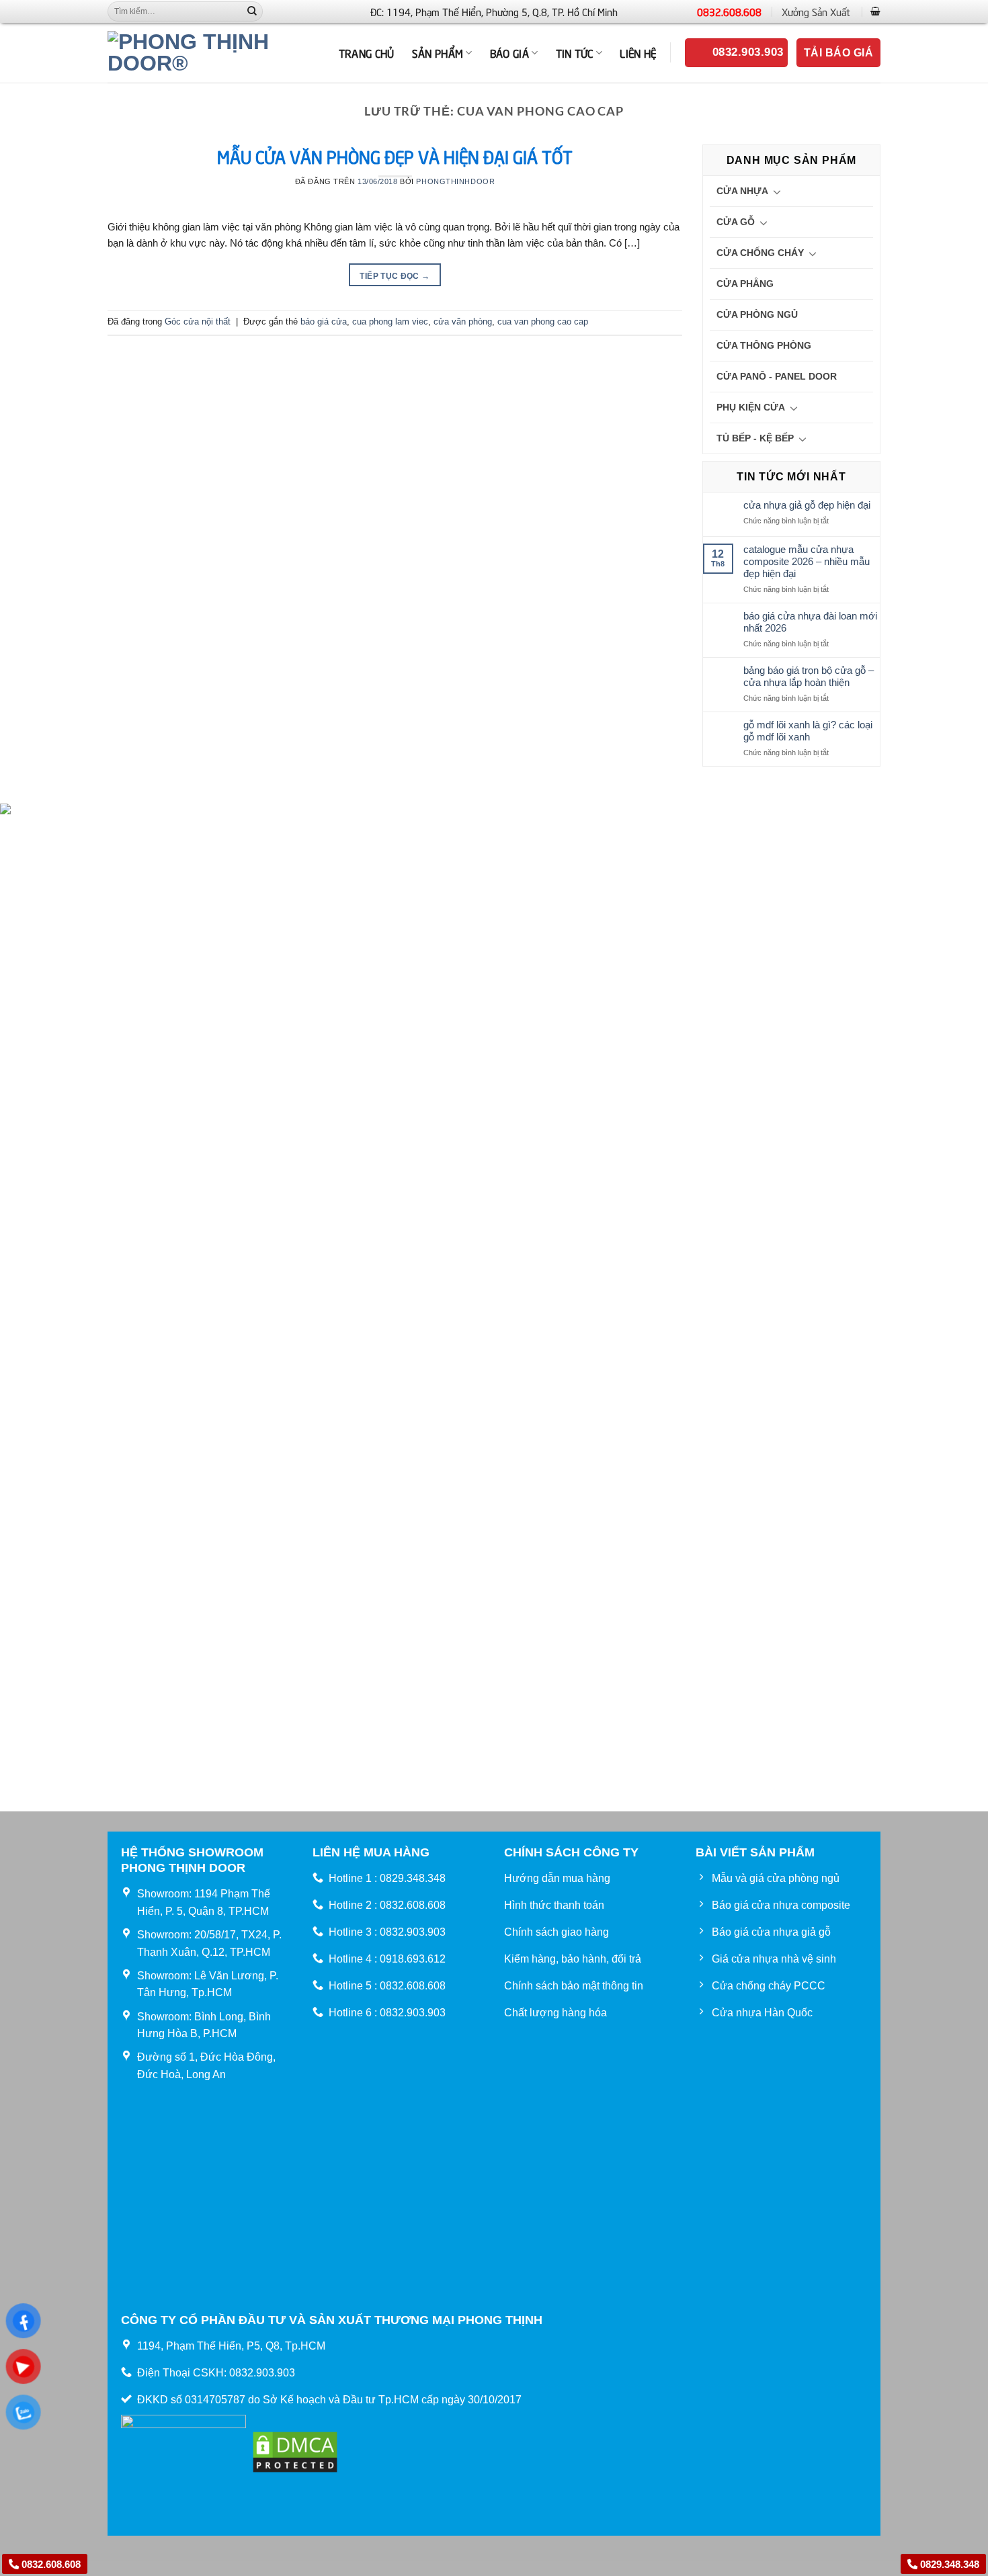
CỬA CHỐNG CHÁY (760, 253)
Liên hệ (638, 52)
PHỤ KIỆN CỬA (751, 407)
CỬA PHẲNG (745, 284)
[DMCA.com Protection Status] (295, 2451)
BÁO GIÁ (509, 52)
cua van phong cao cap (543, 321)
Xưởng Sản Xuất (816, 11)
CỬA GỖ (736, 222)
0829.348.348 (948, 2564)
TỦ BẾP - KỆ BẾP (755, 438)
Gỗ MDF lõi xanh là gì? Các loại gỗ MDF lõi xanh (808, 731)
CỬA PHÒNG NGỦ (757, 314)
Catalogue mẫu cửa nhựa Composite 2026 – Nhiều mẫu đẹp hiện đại (807, 561)
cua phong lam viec (390, 321)
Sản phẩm (438, 52)
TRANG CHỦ (367, 52)
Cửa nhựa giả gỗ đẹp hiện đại (807, 505)
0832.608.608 (729, 11)
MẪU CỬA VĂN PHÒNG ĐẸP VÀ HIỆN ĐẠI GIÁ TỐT (395, 156)
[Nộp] (252, 11)
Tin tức (575, 52)
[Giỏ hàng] (875, 11)
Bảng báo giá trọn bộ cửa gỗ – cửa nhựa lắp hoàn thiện (809, 676)
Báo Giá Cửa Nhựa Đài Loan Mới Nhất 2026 (810, 622)
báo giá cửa (324, 321)
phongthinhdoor (455, 181)
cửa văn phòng (463, 321)
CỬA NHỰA (742, 191)
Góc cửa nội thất (198, 321)
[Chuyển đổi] (777, 191)
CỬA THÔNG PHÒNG (764, 345)
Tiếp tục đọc (395, 276)
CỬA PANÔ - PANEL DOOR (777, 376)
